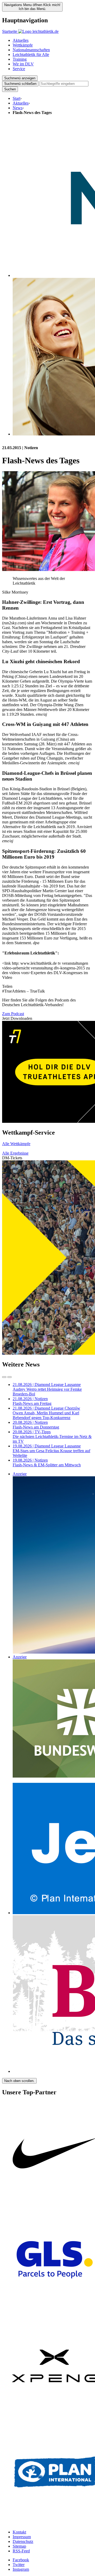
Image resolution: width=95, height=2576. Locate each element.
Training (20, 59)
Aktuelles (21, 40)
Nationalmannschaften (31, 50)
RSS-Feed (21, 2551)
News (18, 108)
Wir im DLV (23, 64)
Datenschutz (23, 2541)
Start (16, 98)
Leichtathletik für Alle (31, 54)
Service (19, 69)
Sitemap (19, 2546)
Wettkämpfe (23, 45)
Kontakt (19, 2532)
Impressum (22, 2537)
